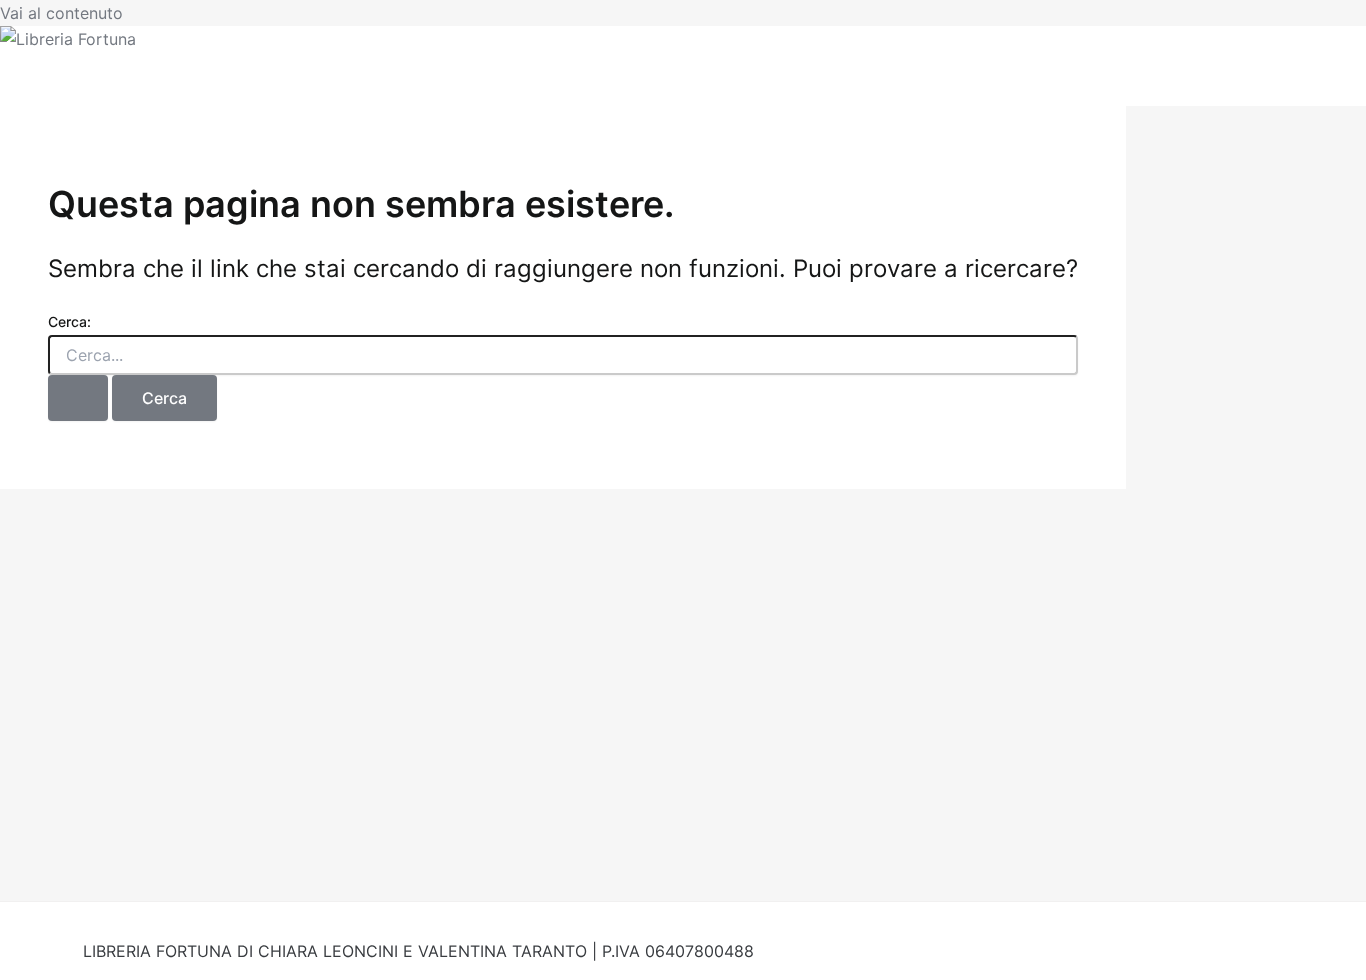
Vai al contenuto (61, 13)
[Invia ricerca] (78, 398)
